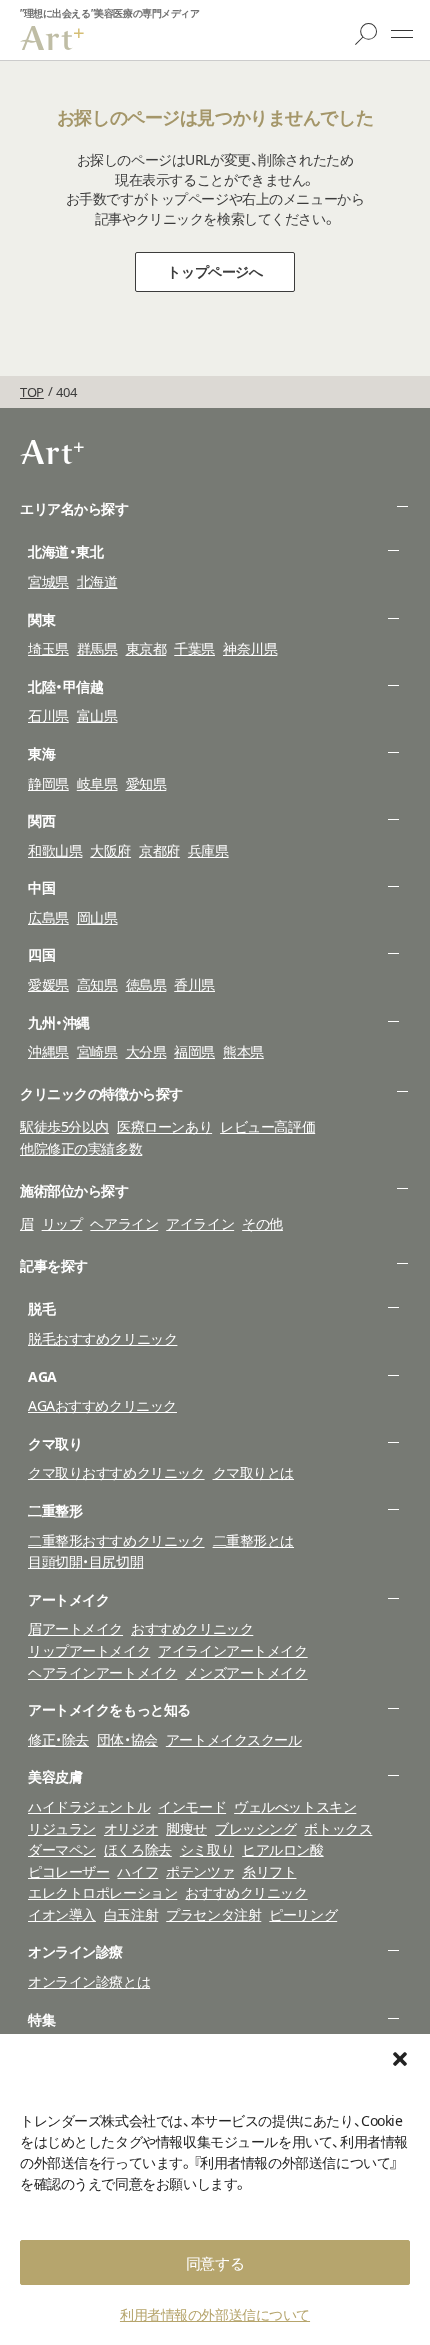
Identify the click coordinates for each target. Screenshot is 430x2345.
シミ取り (207, 1849)
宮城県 (48, 581)
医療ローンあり (164, 1126)
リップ (62, 1223)
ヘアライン (124, 1223)
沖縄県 (48, 1051)
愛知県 (146, 783)
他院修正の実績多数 (81, 1148)
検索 (366, 34)
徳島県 (146, 984)
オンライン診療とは (89, 1981)
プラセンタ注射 (213, 1914)
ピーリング (303, 1914)
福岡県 (194, 1051)
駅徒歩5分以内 (64, 1126)
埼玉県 (48, 648)
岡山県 (97, 917)
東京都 (146, 648)
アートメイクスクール (234, 1739)
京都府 (159, 850)
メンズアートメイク (246, 1672)
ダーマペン (62, 1849)
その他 (262, 1223)
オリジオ (131, 1828)
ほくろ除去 (138, 1849)
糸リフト (269, 1871)
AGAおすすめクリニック (102, 1405)
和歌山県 (55, 850)
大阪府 (110, 850)
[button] (400, 2059)
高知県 (97, 984)
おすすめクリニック (192, 1628)
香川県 (194, 984)
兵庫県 (208, 850)
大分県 (146, 1051)
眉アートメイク (75, 1628)
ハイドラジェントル (89, 1806)
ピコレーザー (68, 1871)
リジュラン (62, 1828)
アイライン (200, 1223)
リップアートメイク (89, 1650)
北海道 (97, 581)
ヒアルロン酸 (282, 1849)
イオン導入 (62, 1914)
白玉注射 (131, 1914)
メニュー (402, 34)
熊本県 (243, 1051)
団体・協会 (127, 1739)
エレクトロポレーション (102, 1892)
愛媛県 (48, 984)
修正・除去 (58, 1739)
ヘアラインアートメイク (102, 1672)
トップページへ (214, 271)
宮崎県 (97, 1051)
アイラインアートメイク (232, 1650)
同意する (215, 2263)
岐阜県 (97, 783)
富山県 (97, 715)
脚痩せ (186, 1828)
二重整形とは (253, 1540)
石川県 (48, 715)
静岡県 (48, 783)
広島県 (48, 917)
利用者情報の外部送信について (215, 2314)
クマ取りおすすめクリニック (116, 1472)
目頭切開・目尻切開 (85, 1561)
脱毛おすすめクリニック (102, 1338)
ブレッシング (255, 1828)
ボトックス (338, 1828)
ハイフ (137, 1871)
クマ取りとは (253, 1472)
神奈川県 (250, 648)
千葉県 (194, 648)
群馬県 (97, 648)
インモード (192, 1806)
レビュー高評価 (267, 1126)
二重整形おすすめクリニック (116, 1540)
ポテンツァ (200, 1871)
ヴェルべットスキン (295, 1806)
